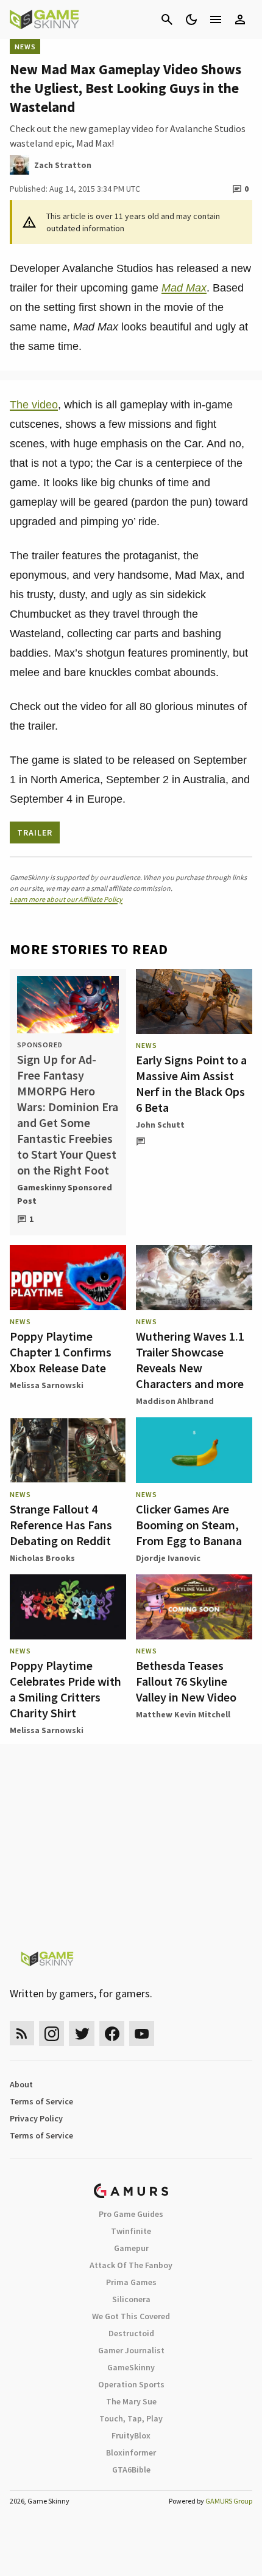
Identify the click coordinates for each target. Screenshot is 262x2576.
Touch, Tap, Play (131, 2418)
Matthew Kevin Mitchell (183, 1714)
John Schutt (160, 1125)
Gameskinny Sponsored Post (65, 1194)
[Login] (240, 19)
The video (34, 405)
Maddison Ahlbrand (175, 1401)
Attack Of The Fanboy (131, 2265)
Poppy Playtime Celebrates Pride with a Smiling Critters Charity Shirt (65, 1689)
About (21, 2084)
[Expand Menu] (216, 19)
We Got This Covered (131, 2316)
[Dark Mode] (191, 19)
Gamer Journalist (131, 2350)
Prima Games (131, 2282)
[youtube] (142, 2033)
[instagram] (51, 2033)
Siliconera (131, 2299)
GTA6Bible (131, 2470)
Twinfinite (131, 2231)
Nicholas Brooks (42, 1558)
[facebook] (112, 2033)
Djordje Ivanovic (168, 1558)
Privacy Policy (36, 2118)
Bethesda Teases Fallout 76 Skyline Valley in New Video (186, 1681)
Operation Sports (131, 2384)
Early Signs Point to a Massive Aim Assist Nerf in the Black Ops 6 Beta (191, 1084)
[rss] (22, 2033)
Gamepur (131, 2248)
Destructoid (131, 2333)
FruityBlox (131, 2435)
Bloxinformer (131, 2452)
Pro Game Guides (131, 2214)
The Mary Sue (131, 2401)
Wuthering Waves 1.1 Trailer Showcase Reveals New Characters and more (190, 1360)
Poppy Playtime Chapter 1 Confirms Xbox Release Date (61, 1352)
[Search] (167, 19)
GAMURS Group (229, 2501)
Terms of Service (41, 2101)
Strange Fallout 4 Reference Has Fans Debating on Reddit (61, 1525)
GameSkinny (131, 2367)
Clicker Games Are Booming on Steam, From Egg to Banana (189, 1525)
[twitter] (82, 2033)
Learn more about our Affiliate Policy (66, 899)
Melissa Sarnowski (47, 1385)
